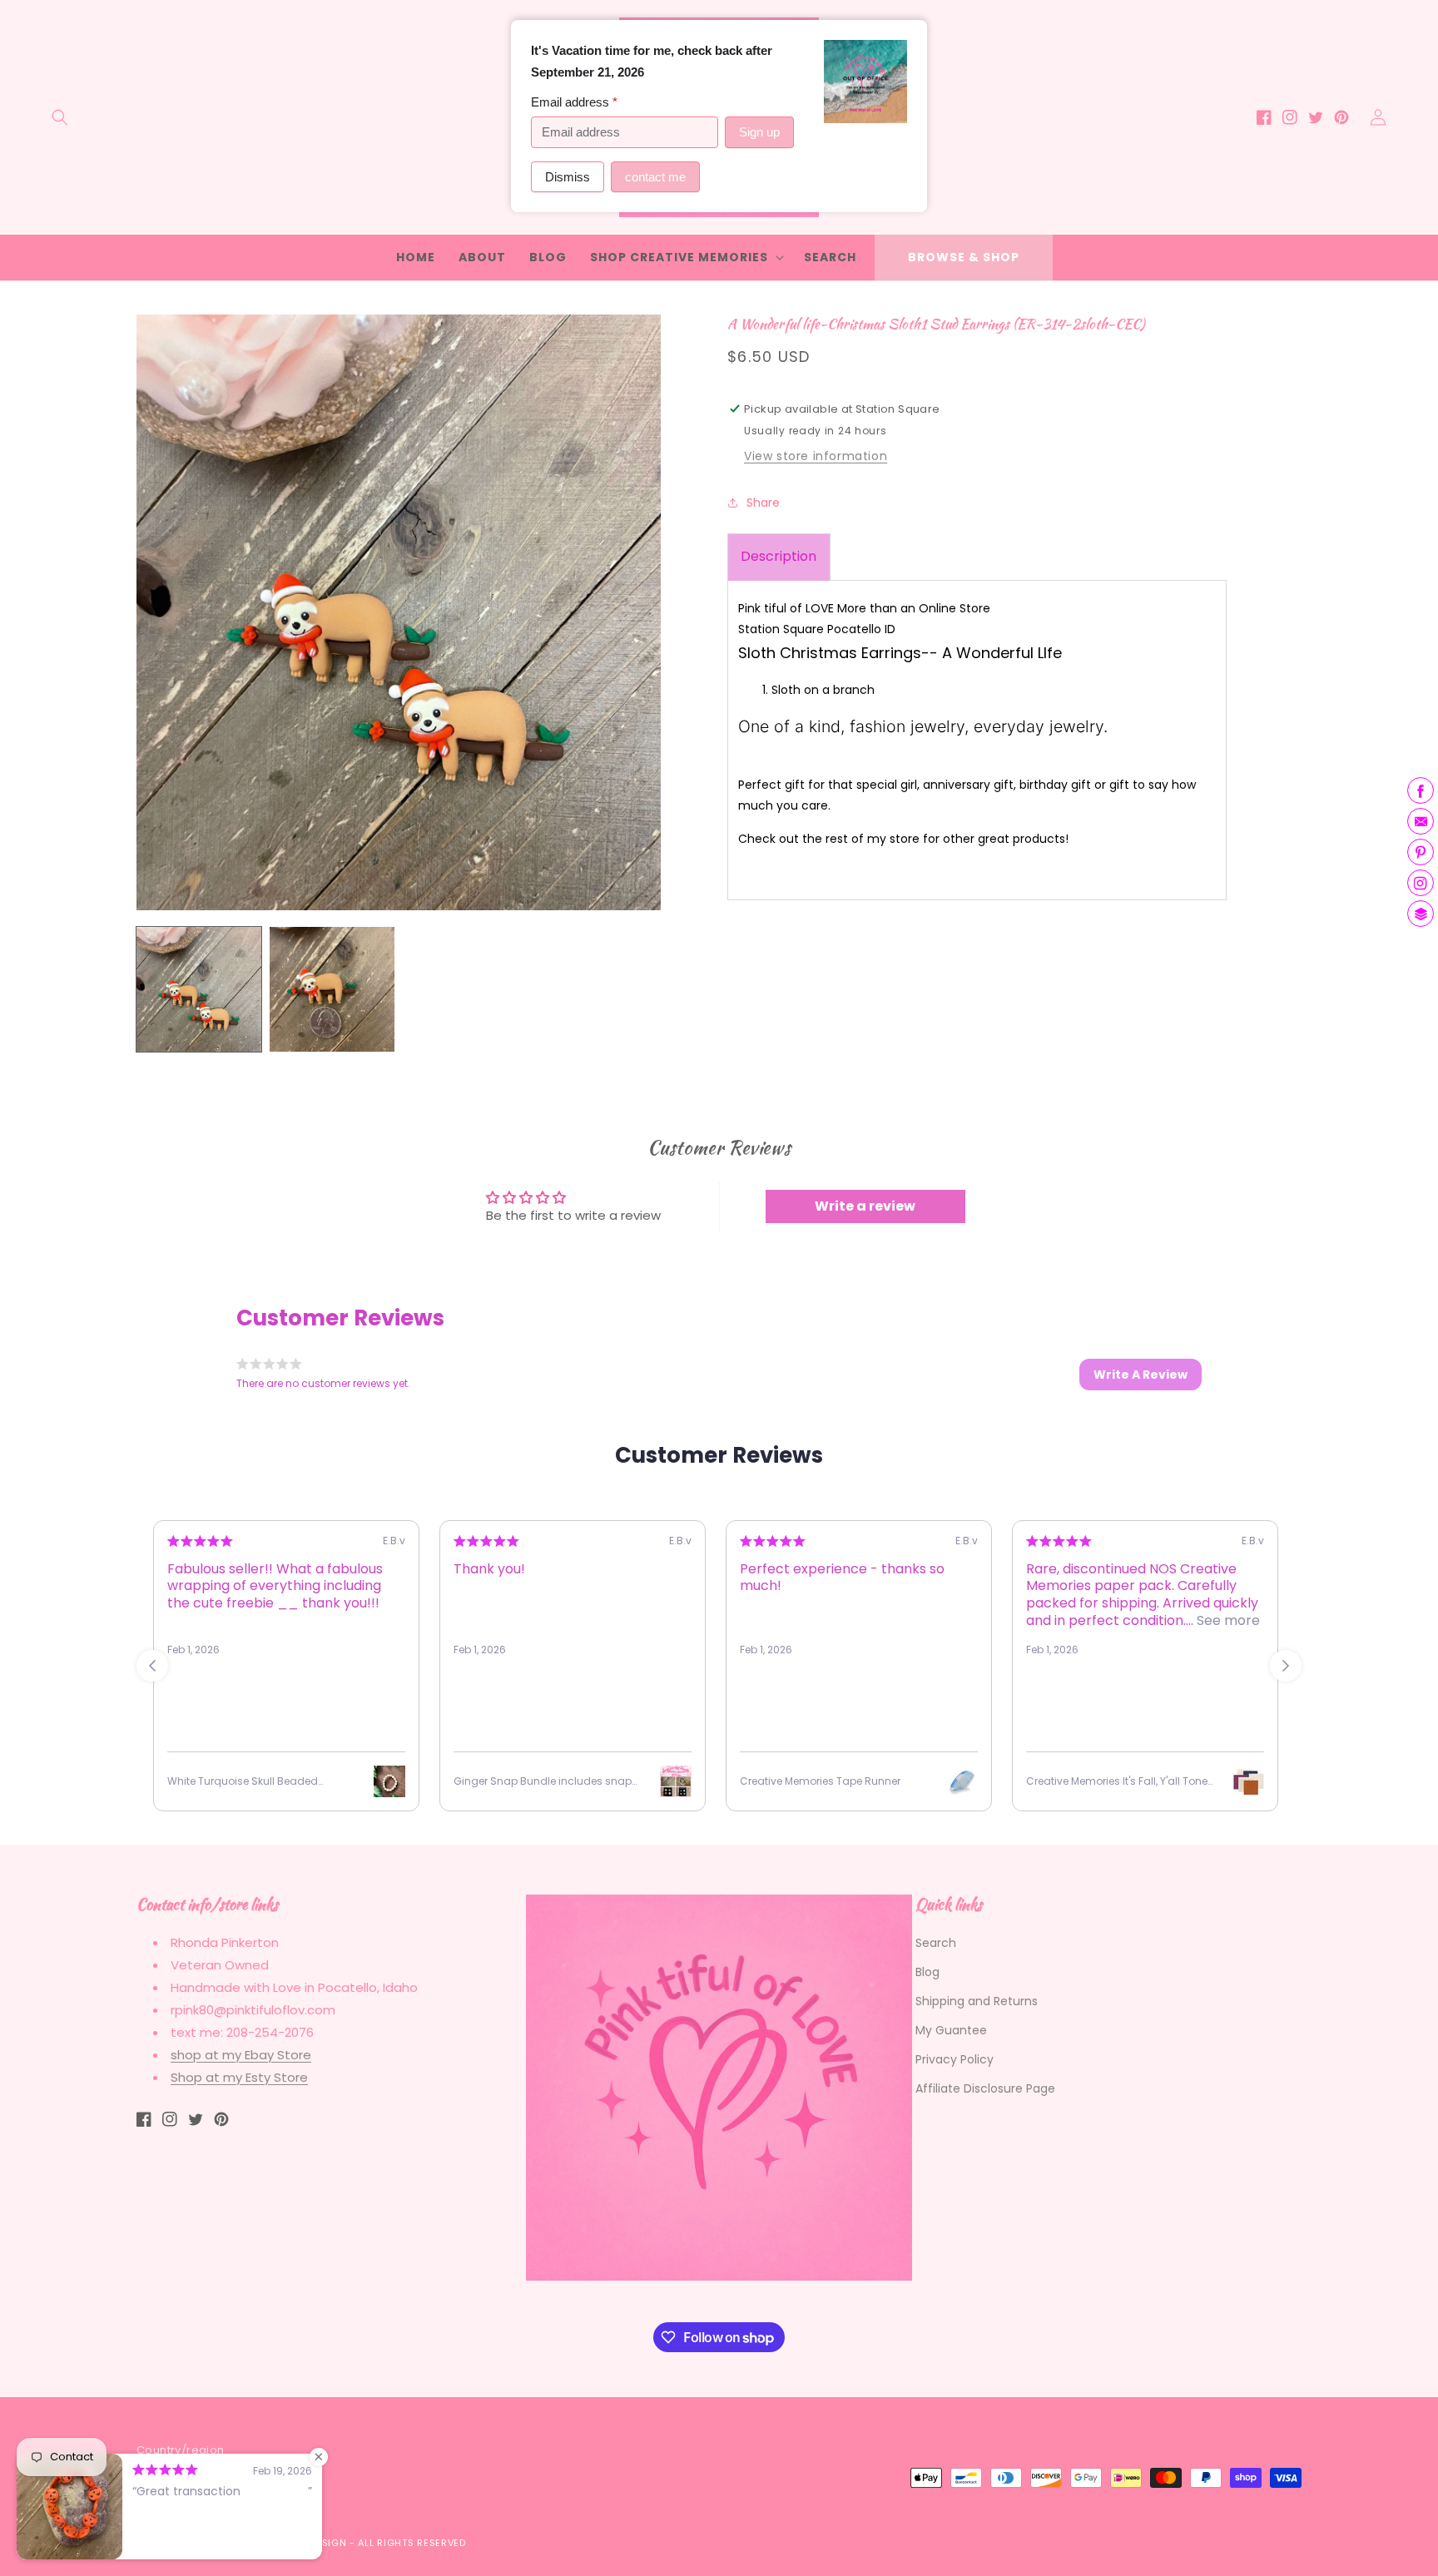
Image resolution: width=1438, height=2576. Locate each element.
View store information (816, 456)
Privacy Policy (955, 2059)
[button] (60, 117)
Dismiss (568, 177)
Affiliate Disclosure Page (985, 2088)
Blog (927, 1972)
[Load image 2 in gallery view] (332, 989)
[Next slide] (1286, 1666)
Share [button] (763, 502)
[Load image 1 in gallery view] (199, 989)
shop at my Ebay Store (241, 2055)
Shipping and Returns (977, 2001)
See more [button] (1227, 1620)
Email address (574, 102)
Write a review (865, 1206)
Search (936, 1943)
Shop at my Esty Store (239, 2077)
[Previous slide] (152, 1666)
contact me (655, 177)
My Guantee (951, 2030)
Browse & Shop (964, 257)
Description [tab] (779, 556)
